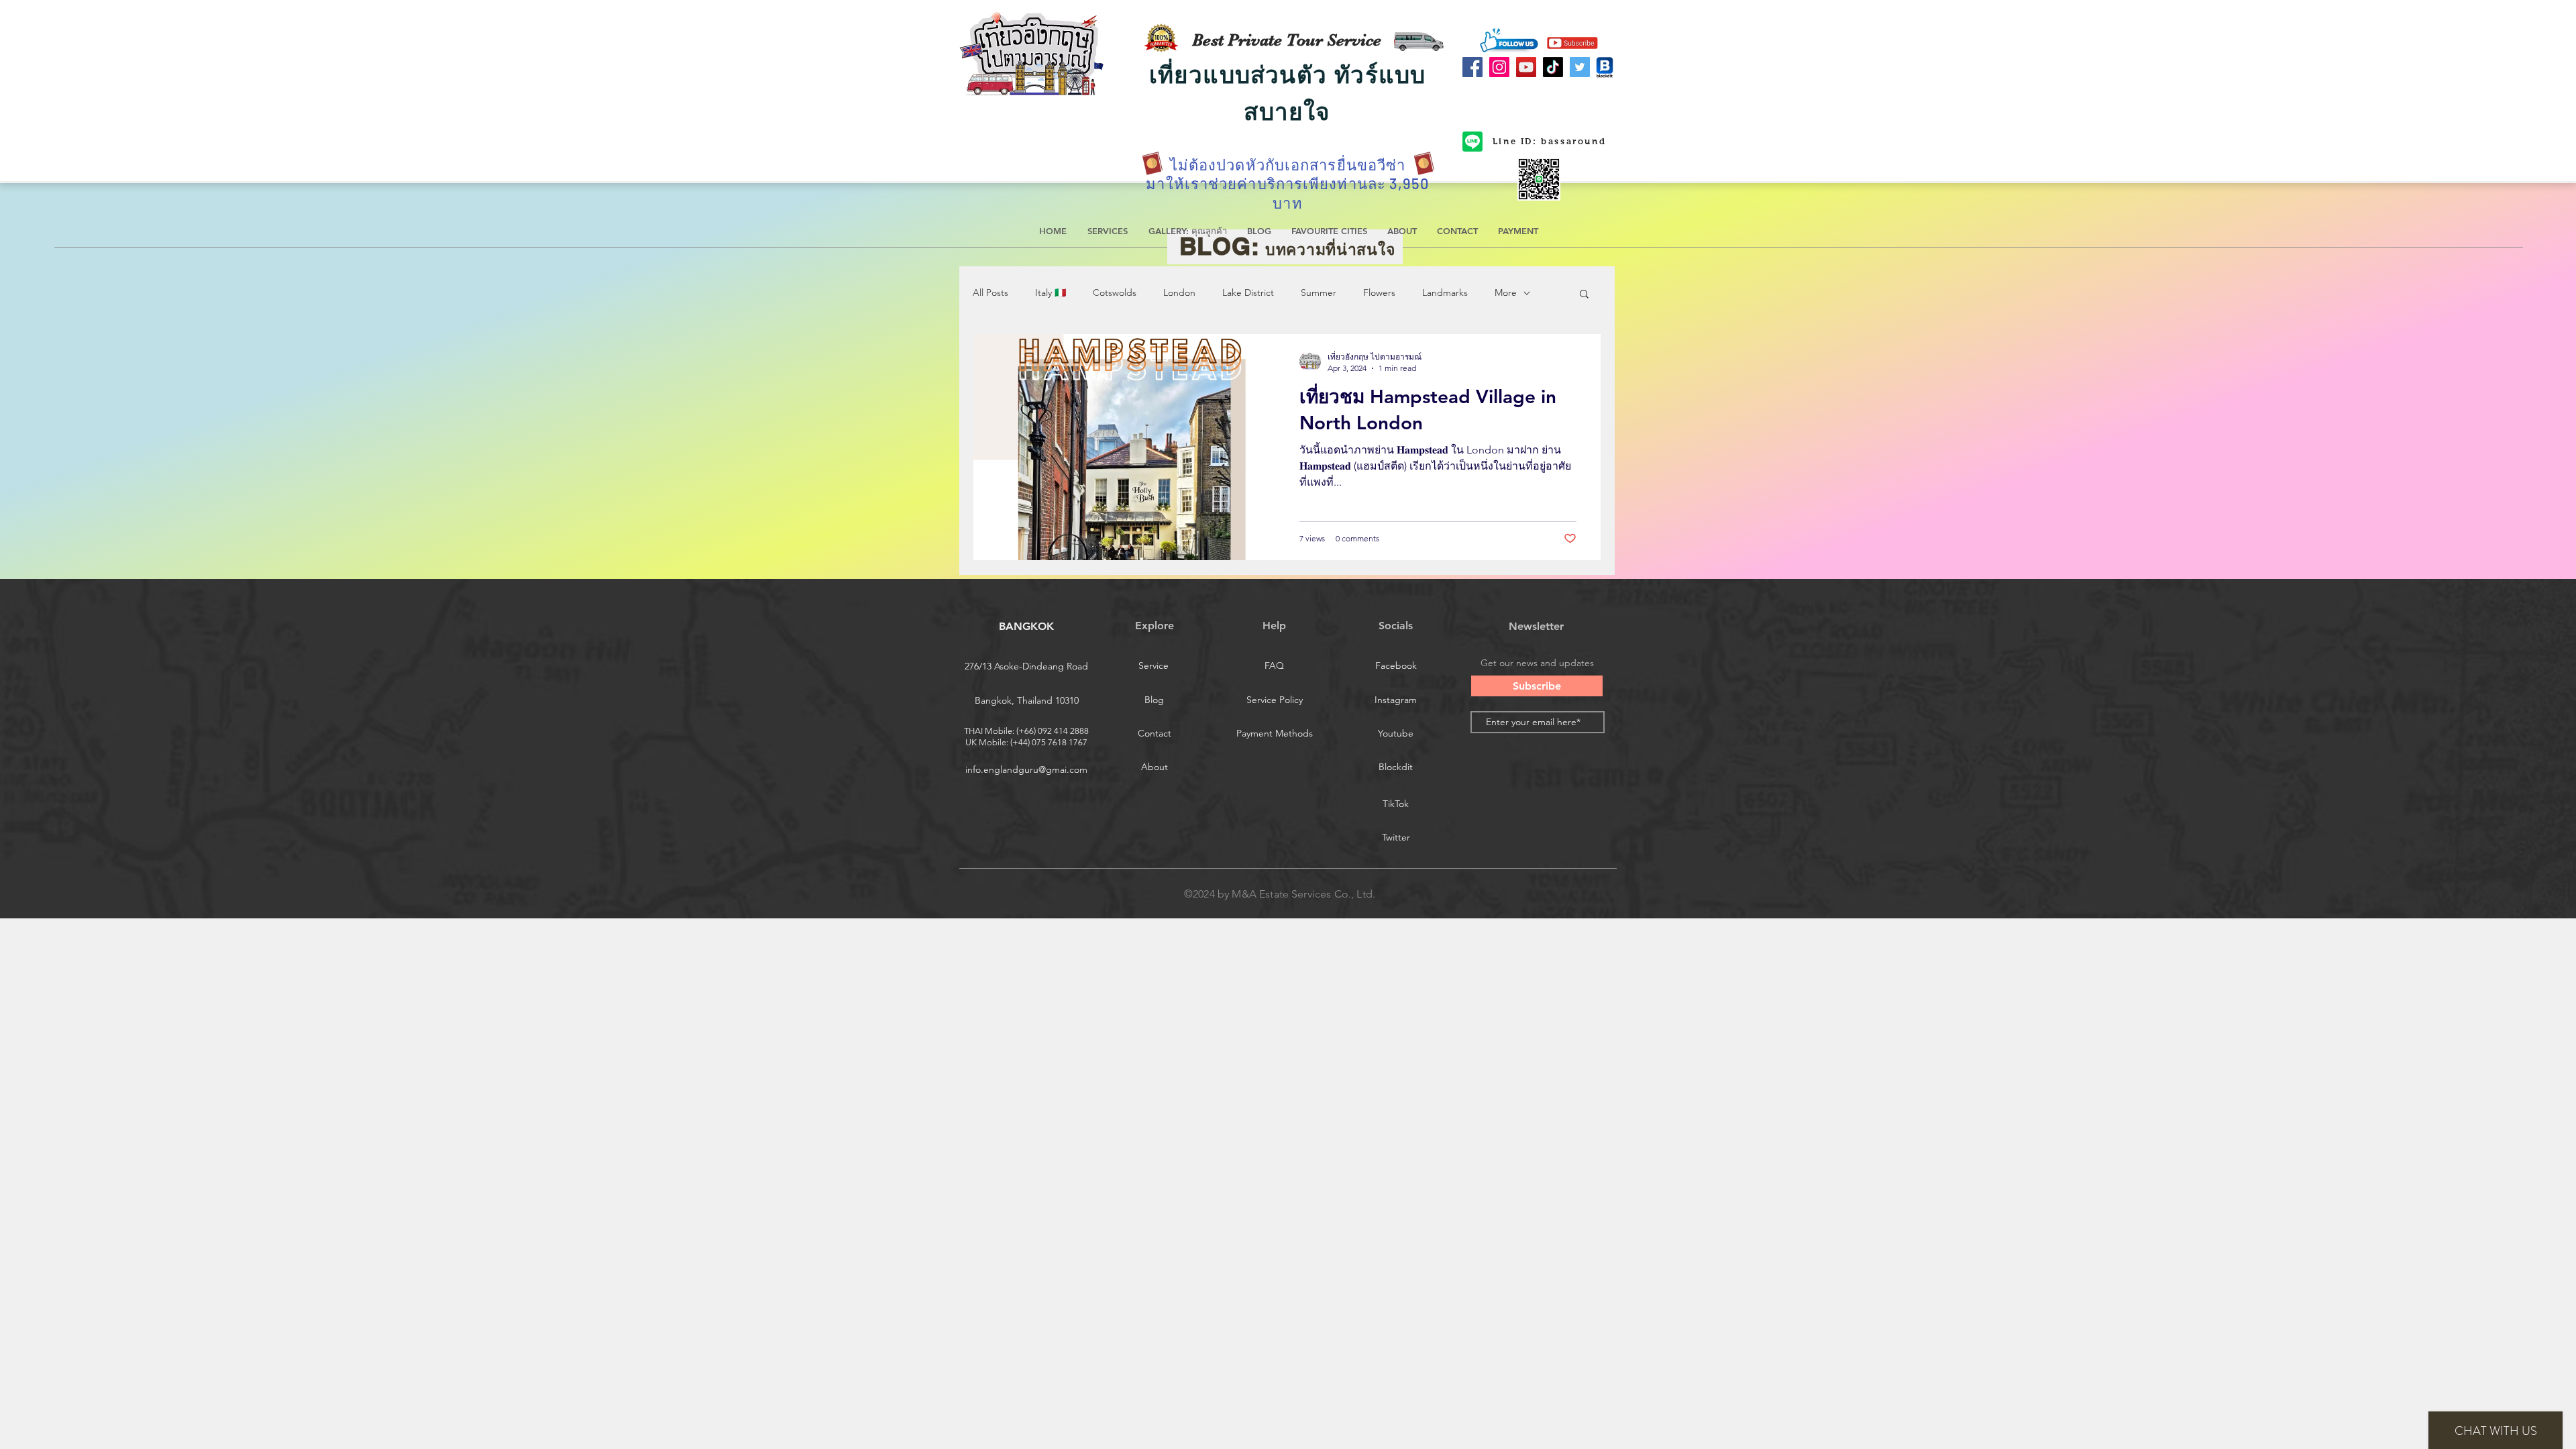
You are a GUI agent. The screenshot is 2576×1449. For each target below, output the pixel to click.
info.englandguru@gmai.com (1026, 769)
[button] (1584, 295)
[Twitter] (1580, 67)
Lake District (1248, 292)
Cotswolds (1115, 292)
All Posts (990, 292)
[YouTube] (1526, 67)
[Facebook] (1472, 67)
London (1179, 292)
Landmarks (1445, 292)
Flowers (1379, 292)
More (1506, 292)
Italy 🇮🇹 (1051, 292)
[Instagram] (1499, 67)
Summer (1319, 292)
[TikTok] (1553, 67)
